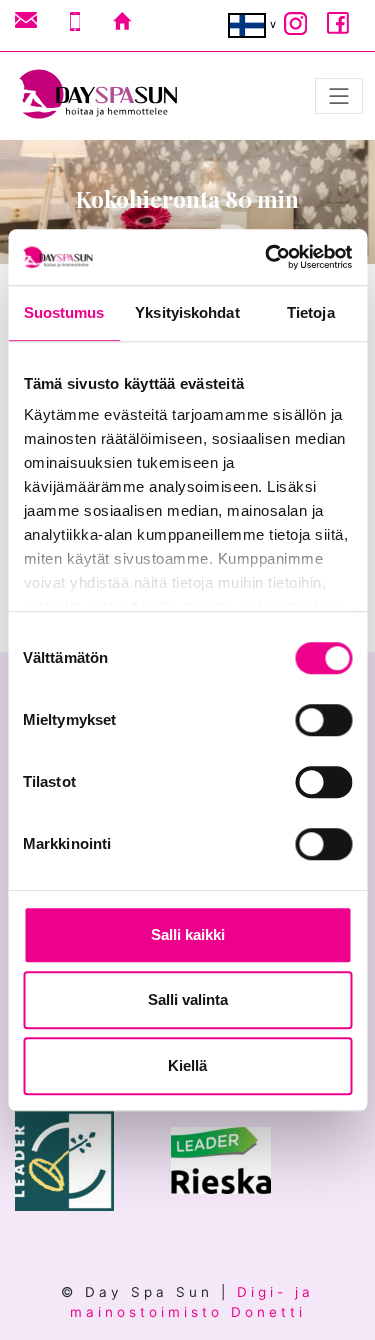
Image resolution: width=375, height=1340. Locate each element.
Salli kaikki (188, 934)
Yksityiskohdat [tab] (187, 312)
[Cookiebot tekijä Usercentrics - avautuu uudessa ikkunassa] (267, 257)
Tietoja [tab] (311, 312)
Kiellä (187, 1065)
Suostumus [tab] (64, 312)
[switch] (323, 720)
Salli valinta (188, 999)
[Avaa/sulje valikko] (339, 96)
